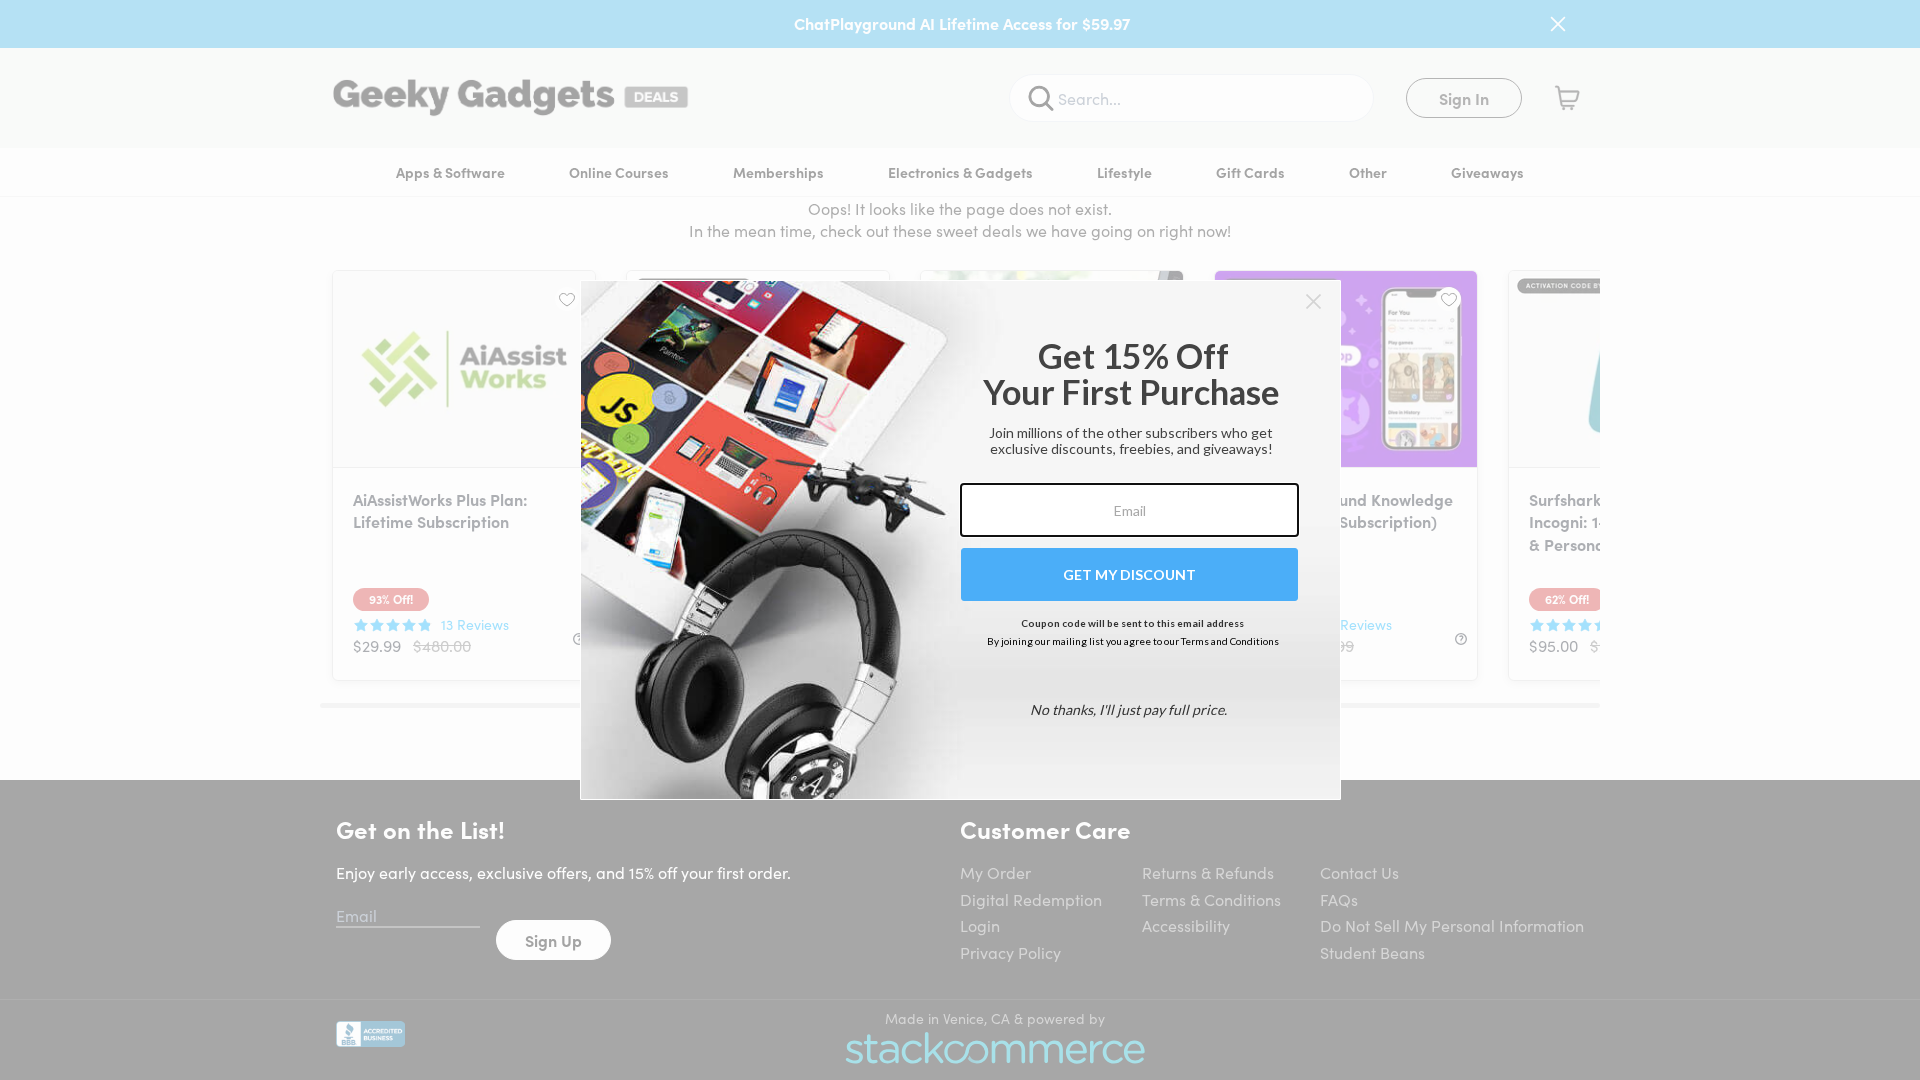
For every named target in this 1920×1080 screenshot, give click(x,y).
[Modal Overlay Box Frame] (960, 540)
